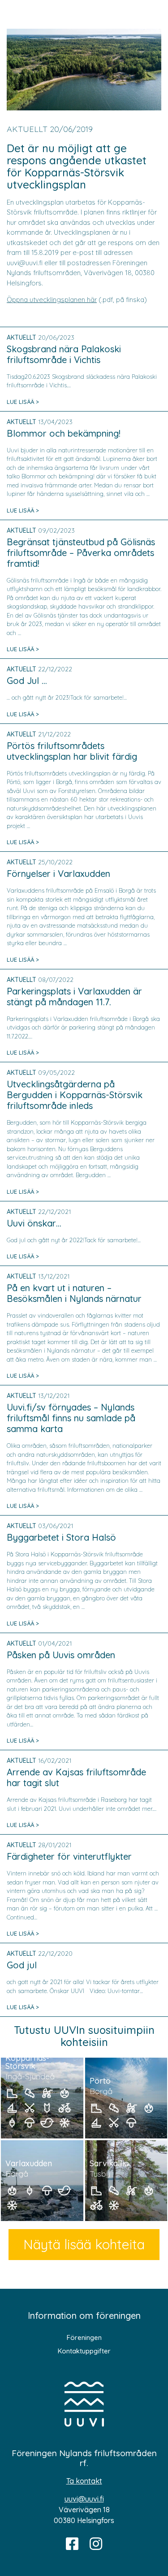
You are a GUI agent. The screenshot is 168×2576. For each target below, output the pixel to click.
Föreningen (84, 2337)
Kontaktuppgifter (84, 2351)
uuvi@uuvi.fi (84, 2499)
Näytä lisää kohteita (84, 2244)
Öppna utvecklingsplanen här (52, 300)
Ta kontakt (84, 2481)
